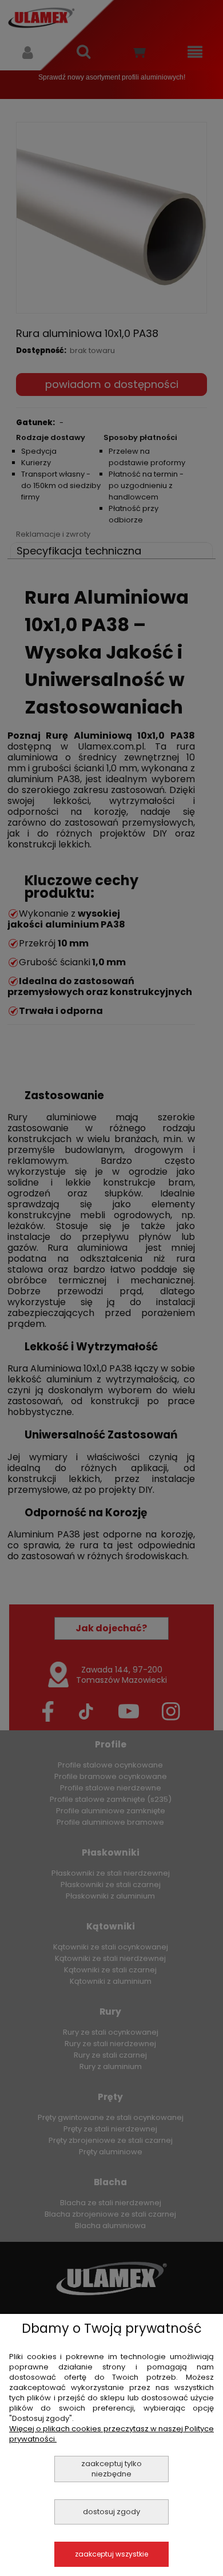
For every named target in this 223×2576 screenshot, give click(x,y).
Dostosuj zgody (111, 2512)
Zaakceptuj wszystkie (111, 2554)
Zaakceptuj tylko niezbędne (111, 2469)
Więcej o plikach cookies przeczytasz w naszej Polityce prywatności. (111, 2434)
